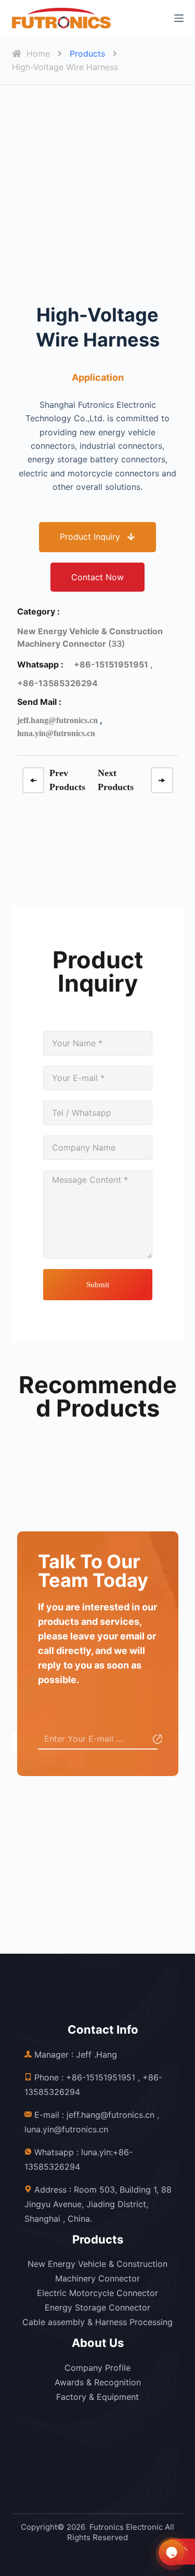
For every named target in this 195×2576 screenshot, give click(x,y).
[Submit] (156, 1741)
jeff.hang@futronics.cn (57, 720)
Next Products (116, 780)
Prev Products (67, 780)
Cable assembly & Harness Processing (97, 2322)
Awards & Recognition (98, 2382)
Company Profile (97, 2368)
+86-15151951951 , (113, 664)
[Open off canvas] (179, 18)
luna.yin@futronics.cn (56, 733)
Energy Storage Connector (97, 2307)
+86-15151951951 (101, 2077)
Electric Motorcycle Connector (97, 2293)
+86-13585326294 (57, 683)
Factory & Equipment (97, 2397)
